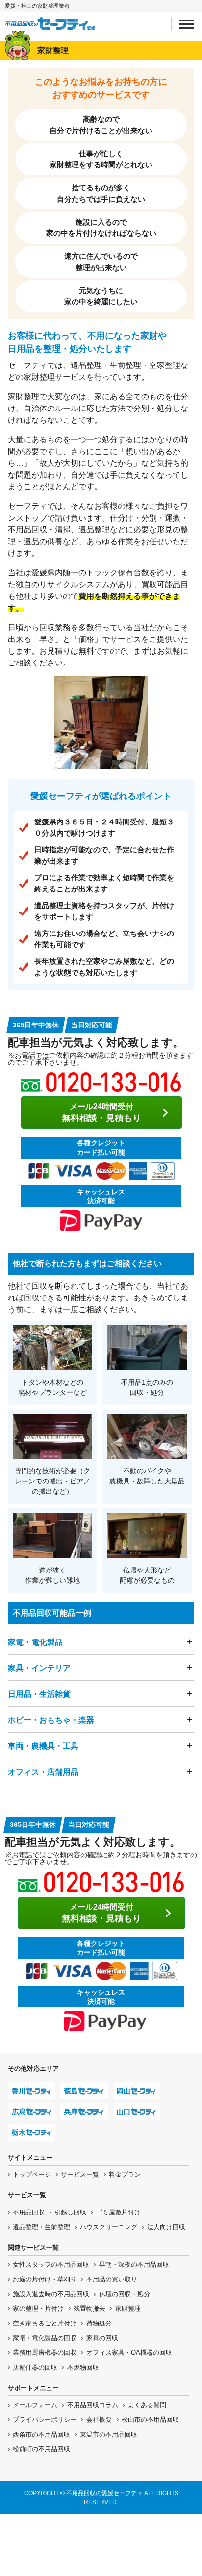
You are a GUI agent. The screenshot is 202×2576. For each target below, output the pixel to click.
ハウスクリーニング (109, 2227)
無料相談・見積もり (101, 1113)
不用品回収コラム (93, 2405)
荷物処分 (99, 2323)
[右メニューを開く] (187, 24)
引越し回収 (70, 2212)
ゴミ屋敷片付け (118, 2212)
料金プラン (125, 2175)
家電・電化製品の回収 (45, 2338)
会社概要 (99, 2420)
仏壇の (125, 2294)
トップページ (32, 2175)
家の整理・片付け (38, 2309)
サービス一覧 (80, 2175)
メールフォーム (35, 2405)
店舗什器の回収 (35, 2367)
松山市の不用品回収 (150, 2420)
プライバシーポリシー (45, 2420)
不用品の (112, 2279)
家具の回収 (102, 2338)
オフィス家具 (129, 2353)
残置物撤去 (89, 2309)
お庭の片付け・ (45, 2279)
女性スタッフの (51, 2265)
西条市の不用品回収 (41, 2434)
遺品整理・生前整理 (41, 2227)
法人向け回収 (166, 2227)
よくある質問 (147, 2405)
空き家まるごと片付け (45, 2323)
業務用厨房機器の (45, 2353)
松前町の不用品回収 (41, 2449)
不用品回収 (29, 2212)
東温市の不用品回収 (109, 2434)
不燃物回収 (83, 2367)
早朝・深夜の (134, 2265)
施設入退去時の (51, 2294)
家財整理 (128, 2309)
